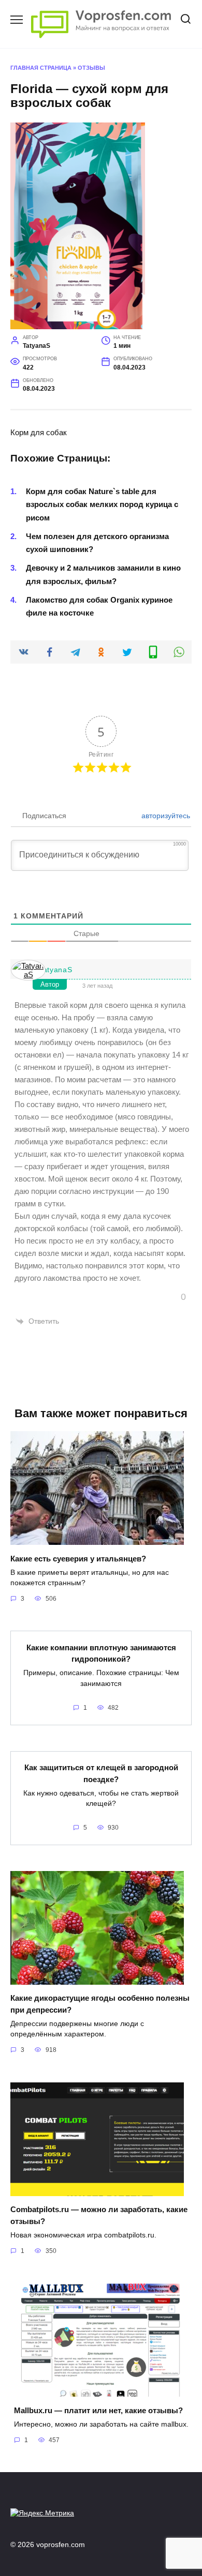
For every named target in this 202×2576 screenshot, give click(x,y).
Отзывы (91, 68)
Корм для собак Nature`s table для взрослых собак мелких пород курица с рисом (102, 504)
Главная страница (41, 68)
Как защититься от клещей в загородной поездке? (101, 1773)
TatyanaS (56, 970)
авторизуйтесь (165, 816)
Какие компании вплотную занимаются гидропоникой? (101, 1653)
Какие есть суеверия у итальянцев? (78, 1558)
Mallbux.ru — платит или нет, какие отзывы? (98, 2410)
